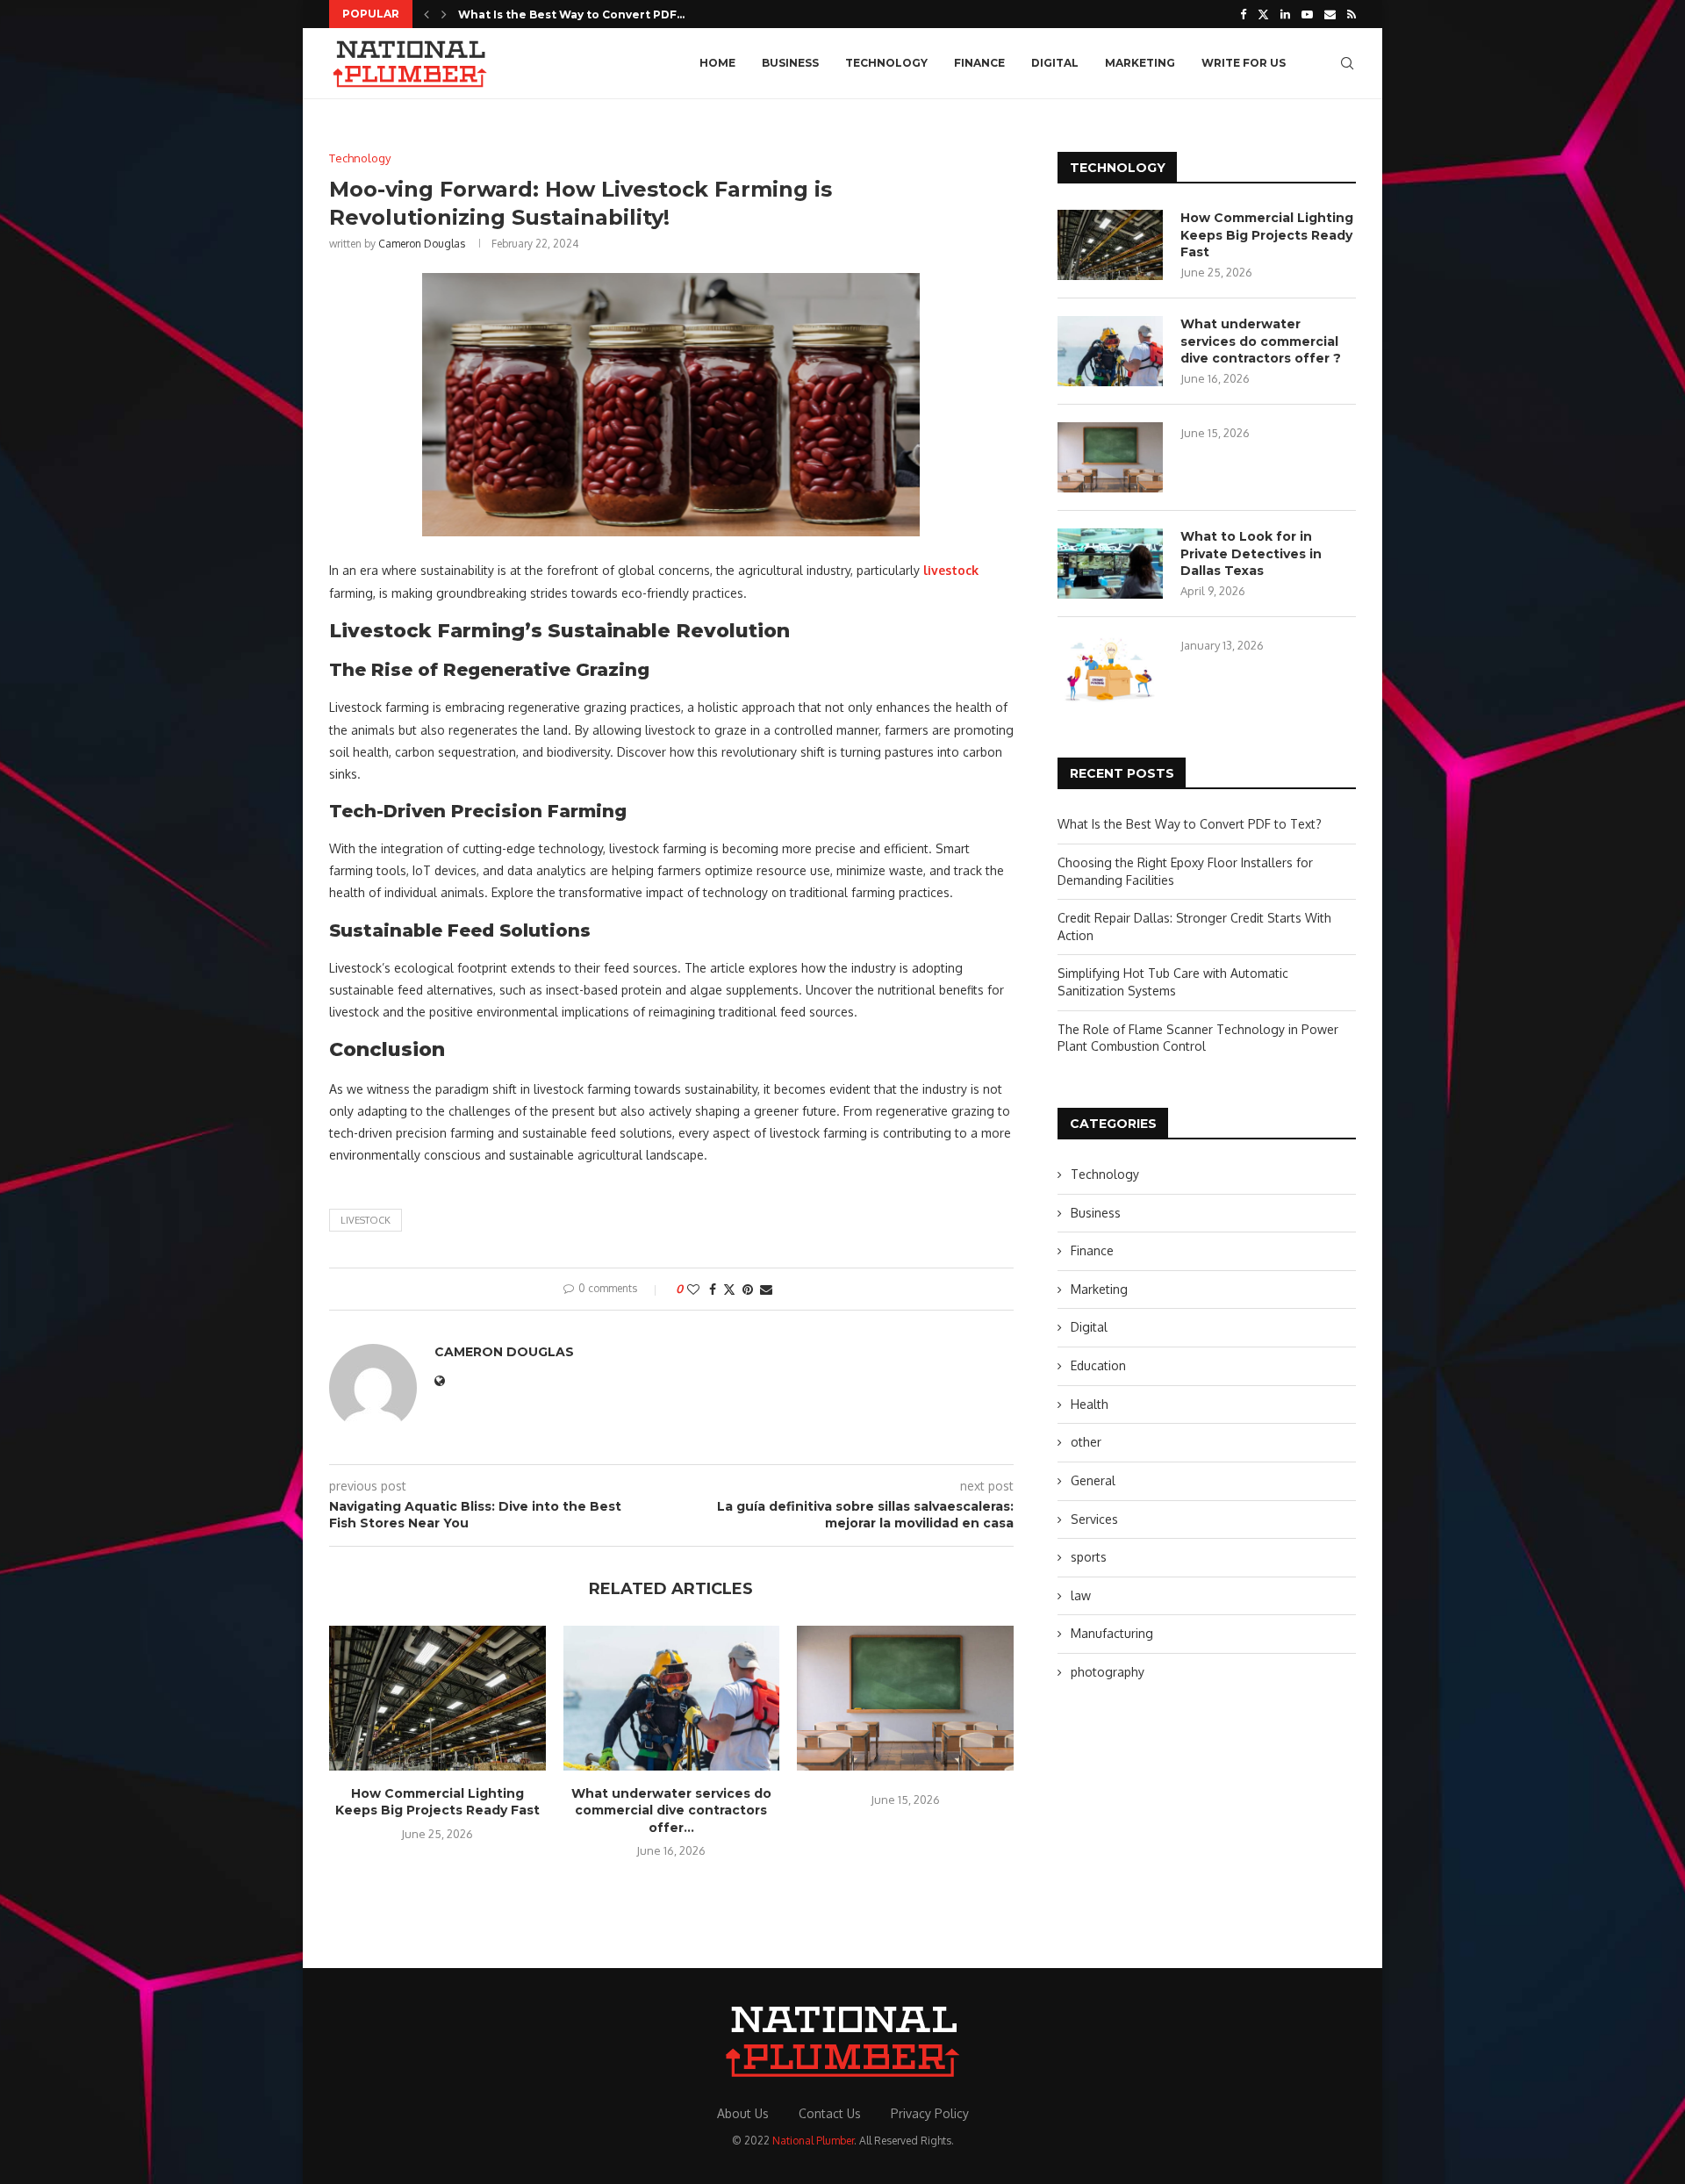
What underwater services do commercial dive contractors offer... (671, 1810)
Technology (886, 63)
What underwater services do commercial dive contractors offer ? (1261, 341)
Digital (1055, 63)
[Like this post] (693, 1289)
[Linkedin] (1285, 14)
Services (1094, 1519)
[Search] (1347, 63)
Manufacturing (1112, 1633)
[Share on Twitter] (729, 1289)
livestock (366, 1220)
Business (790, 63)
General (1093, 1480)
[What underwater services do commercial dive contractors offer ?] (672, 1698)
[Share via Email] (766, 1289)
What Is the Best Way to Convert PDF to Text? (1190, 824)
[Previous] (427, 14)
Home (717, 63)
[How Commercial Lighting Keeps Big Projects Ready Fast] (437, 1698)
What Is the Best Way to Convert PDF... (571, 14)
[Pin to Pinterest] (748, 1289)
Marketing (1140, 63)
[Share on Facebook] (713, 1289)
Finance (979, 63)
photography (1108, 1672)
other (1086, 1442)
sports (1089, 1557)
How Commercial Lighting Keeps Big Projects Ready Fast (437, 1802)
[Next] (444, 14)
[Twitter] (1263, 14)
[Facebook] (1243, 14)
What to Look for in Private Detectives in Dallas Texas (1251, 553)
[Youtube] (1307, 14)
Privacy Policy (930, 2113)
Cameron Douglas (422, 244)
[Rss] (1352, 14)
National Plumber (813, 2141)
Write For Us (1244, 63)
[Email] (1330, 14)
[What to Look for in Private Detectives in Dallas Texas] (1110, 564)
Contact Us (830, 2113)
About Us (743, 2113)
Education (1098, 1365)
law (1081, 1595)
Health (1090, 1404)
